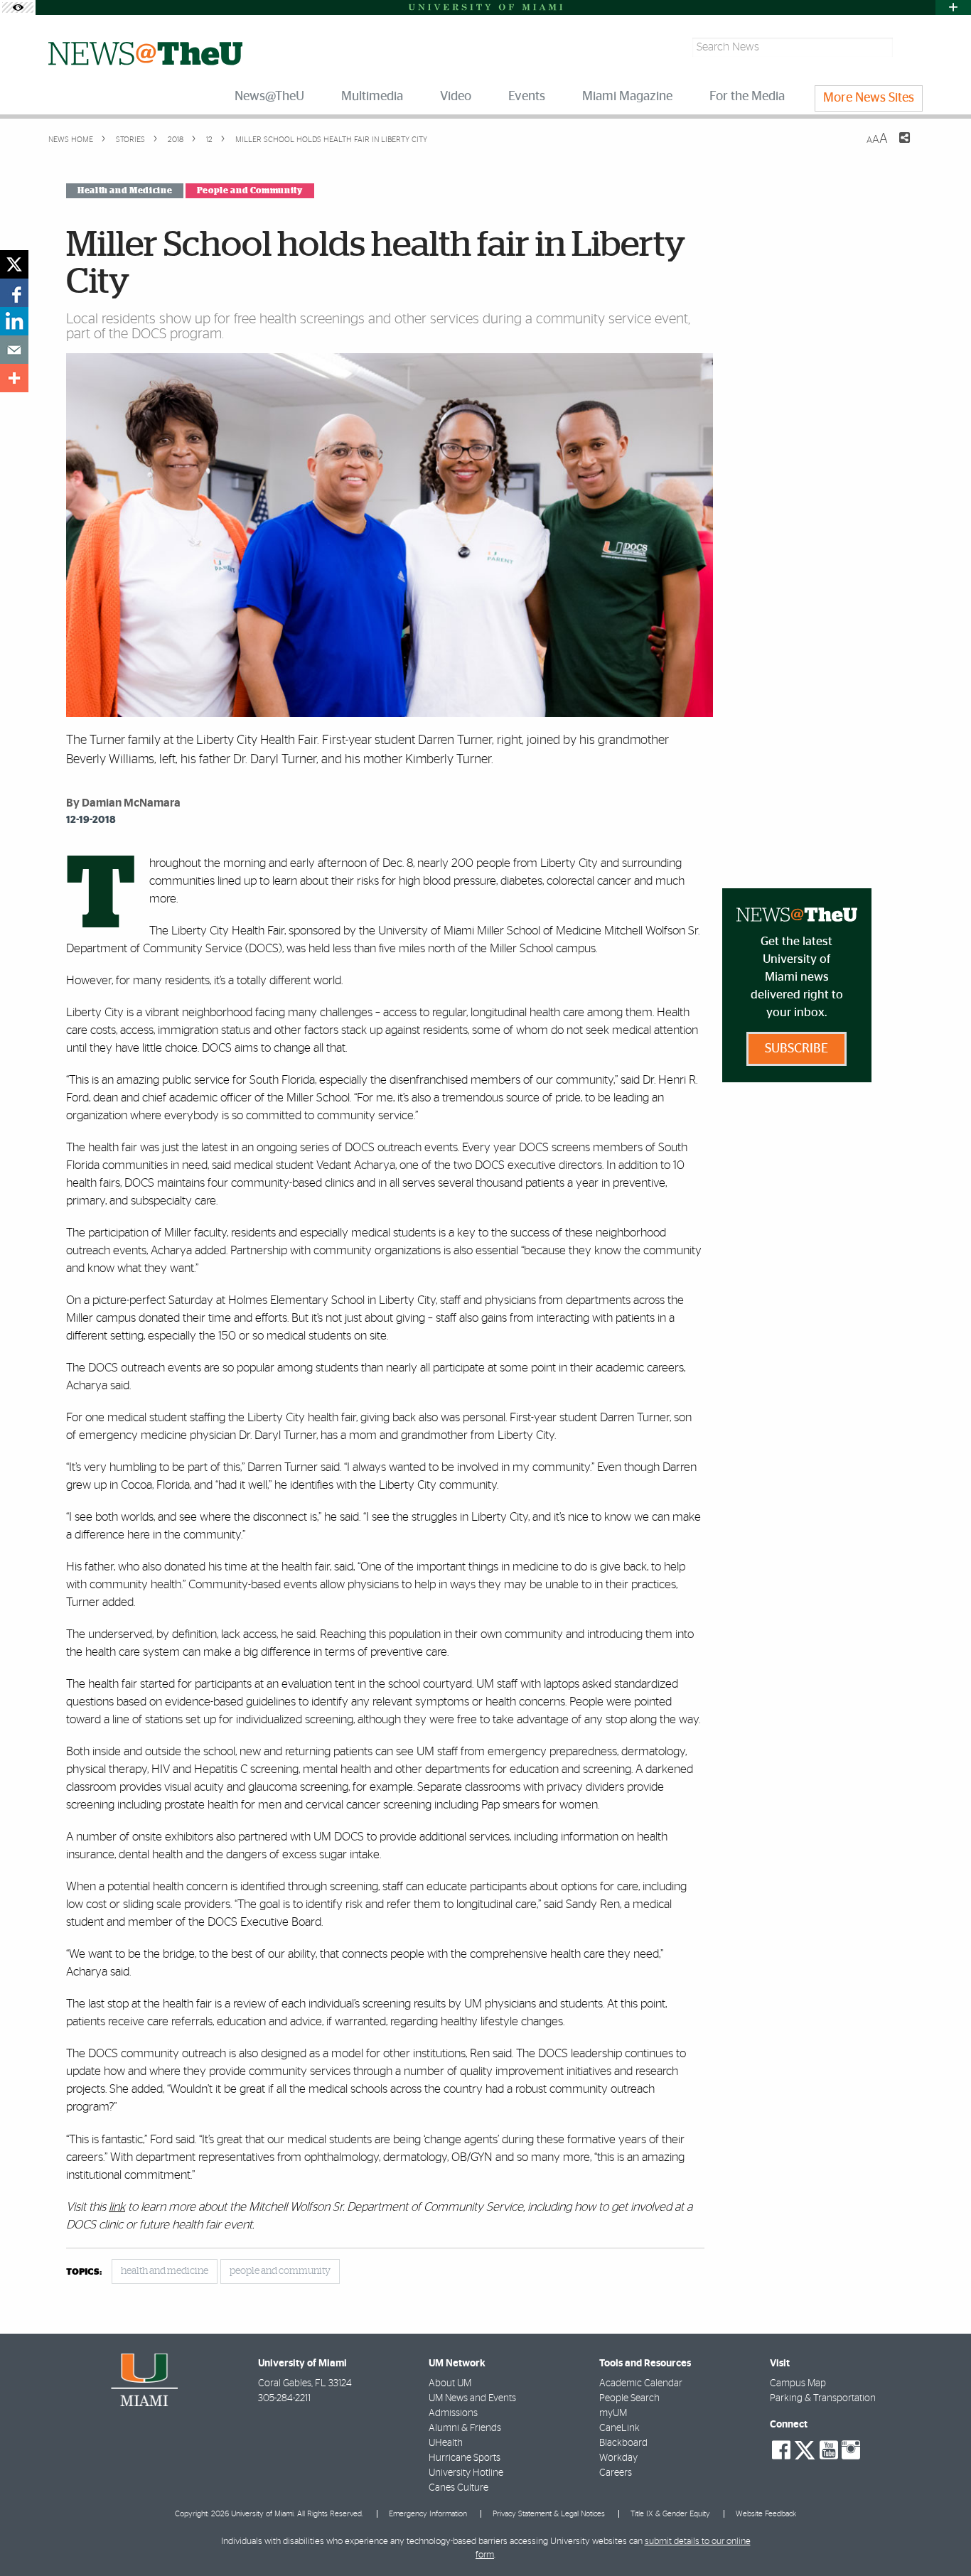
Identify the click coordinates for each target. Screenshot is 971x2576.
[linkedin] (14, 321)
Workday (618, 2458)
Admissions (453, 2413)
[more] (14, 378)
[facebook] (14, 293)
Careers (616, 2473)
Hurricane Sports (465, 2458)
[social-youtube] (829, 2450)
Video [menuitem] (456, 97)
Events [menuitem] (527, 97)
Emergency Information (428, 2514)
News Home (71, 140)
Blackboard (623, 2443)
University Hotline (466, 2473)
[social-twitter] (805, 2449)
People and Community (250, 190)
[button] (941, 2537)
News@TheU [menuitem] (269, 97)
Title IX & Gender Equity (670, 2514)
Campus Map (798, 2383)
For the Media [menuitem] (747, 97)
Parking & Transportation (823, 2398)
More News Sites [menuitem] (869, 98)
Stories (129, 140)
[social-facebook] (781, 2450)
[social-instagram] (851, 2450)
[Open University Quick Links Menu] (953, 7)
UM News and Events (472, 2398)
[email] (14, 350)
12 (208, 140)
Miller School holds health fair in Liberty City (331, 140)
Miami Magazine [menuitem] (627, 97)
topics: (84, 2272)
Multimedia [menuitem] (372, 97)
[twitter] (14, 264)
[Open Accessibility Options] (18, 7)
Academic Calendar (641, 2383)
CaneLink (619, 2428)
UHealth (446, 2443)
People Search (629, 2398)
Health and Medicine (125, 190)
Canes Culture (458, 2488)
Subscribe (796, 1049)
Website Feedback (766, 2514)
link (117, 2207)
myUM (613, 2413)
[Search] (910, 47)
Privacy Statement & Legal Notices (549, 2514)
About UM (450, 2383)
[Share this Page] (896, 146)
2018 (175, 140)
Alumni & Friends (465, 2428)
